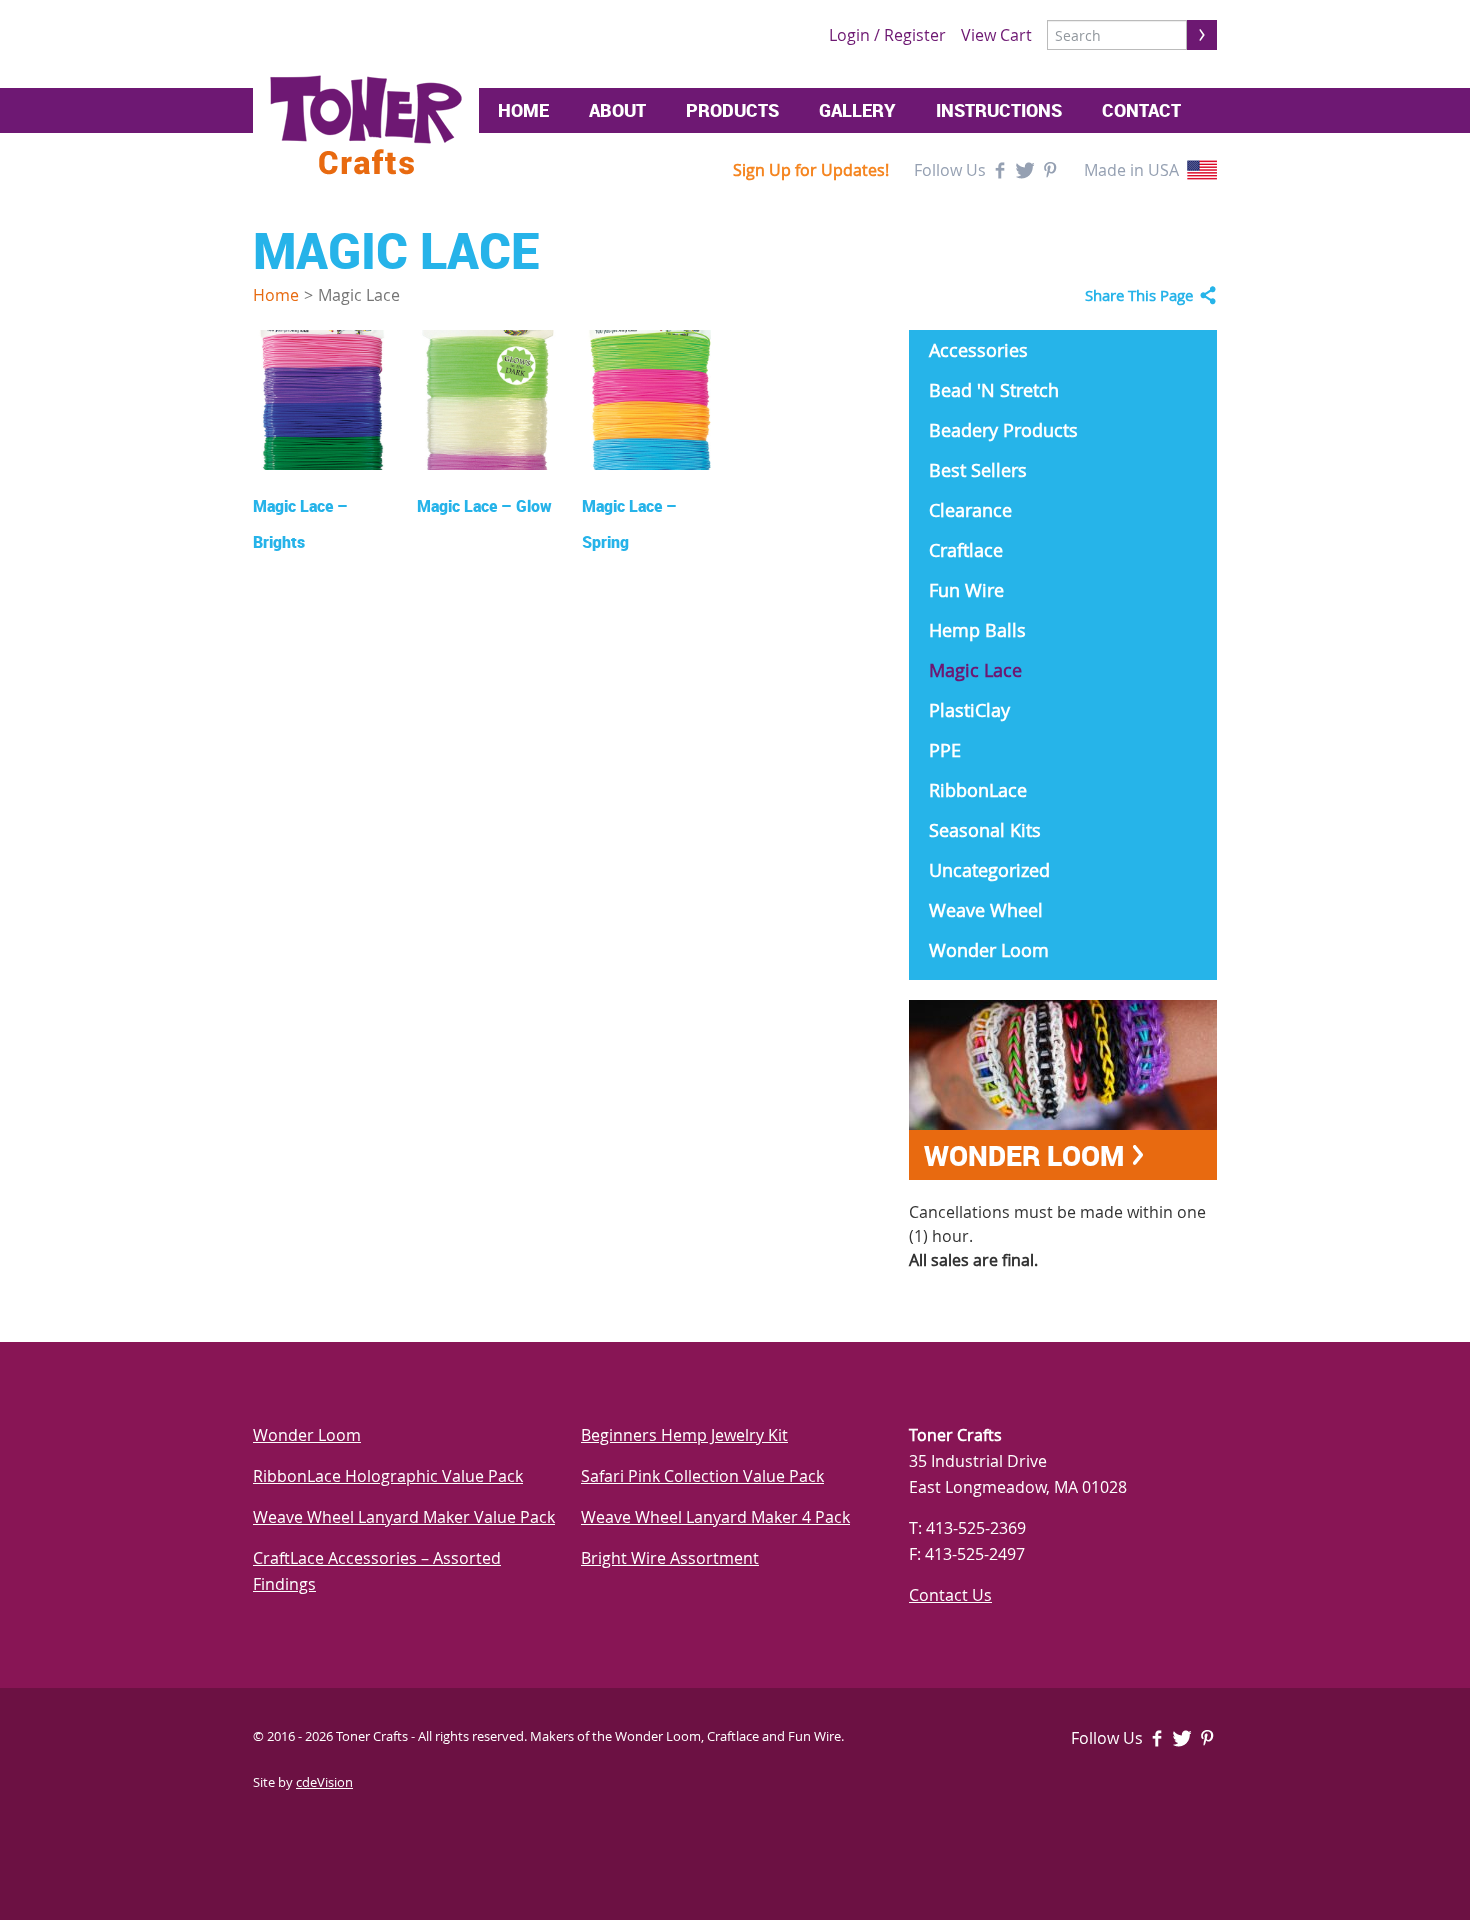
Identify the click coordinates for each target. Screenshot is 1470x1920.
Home (523, 110)
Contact (1141, 110)
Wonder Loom (989, 950)
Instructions (999, 110)
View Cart (996, 35)
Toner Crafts (366, 125)
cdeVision (324, 1782)
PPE (945, 750)
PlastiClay (969, 710)
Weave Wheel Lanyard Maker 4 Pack (715, 1517)
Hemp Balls (977, 630)
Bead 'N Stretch (994, 390)
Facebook (1000, 170)
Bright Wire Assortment (670, 1558)
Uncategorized (989, 870)
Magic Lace (975, 670)
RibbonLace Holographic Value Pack (388, 1476)
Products (732, 110)
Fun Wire (966, 590)
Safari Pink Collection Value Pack (702, 1476)
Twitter (1025, 170)
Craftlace (966, 550)
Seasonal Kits (985, 830)
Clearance (970, 510)
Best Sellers (978, 470)
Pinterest (1050, 170)
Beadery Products (1003, 430)
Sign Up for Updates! (811, 170)
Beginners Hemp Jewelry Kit (684, 1435)
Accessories (978, 350)
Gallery (857, 110)
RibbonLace (978, 790)
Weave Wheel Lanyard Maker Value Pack (404, 1517)
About (617, 110)
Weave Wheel (986, 910)
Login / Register (887, 35)
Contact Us (950, 1595)
